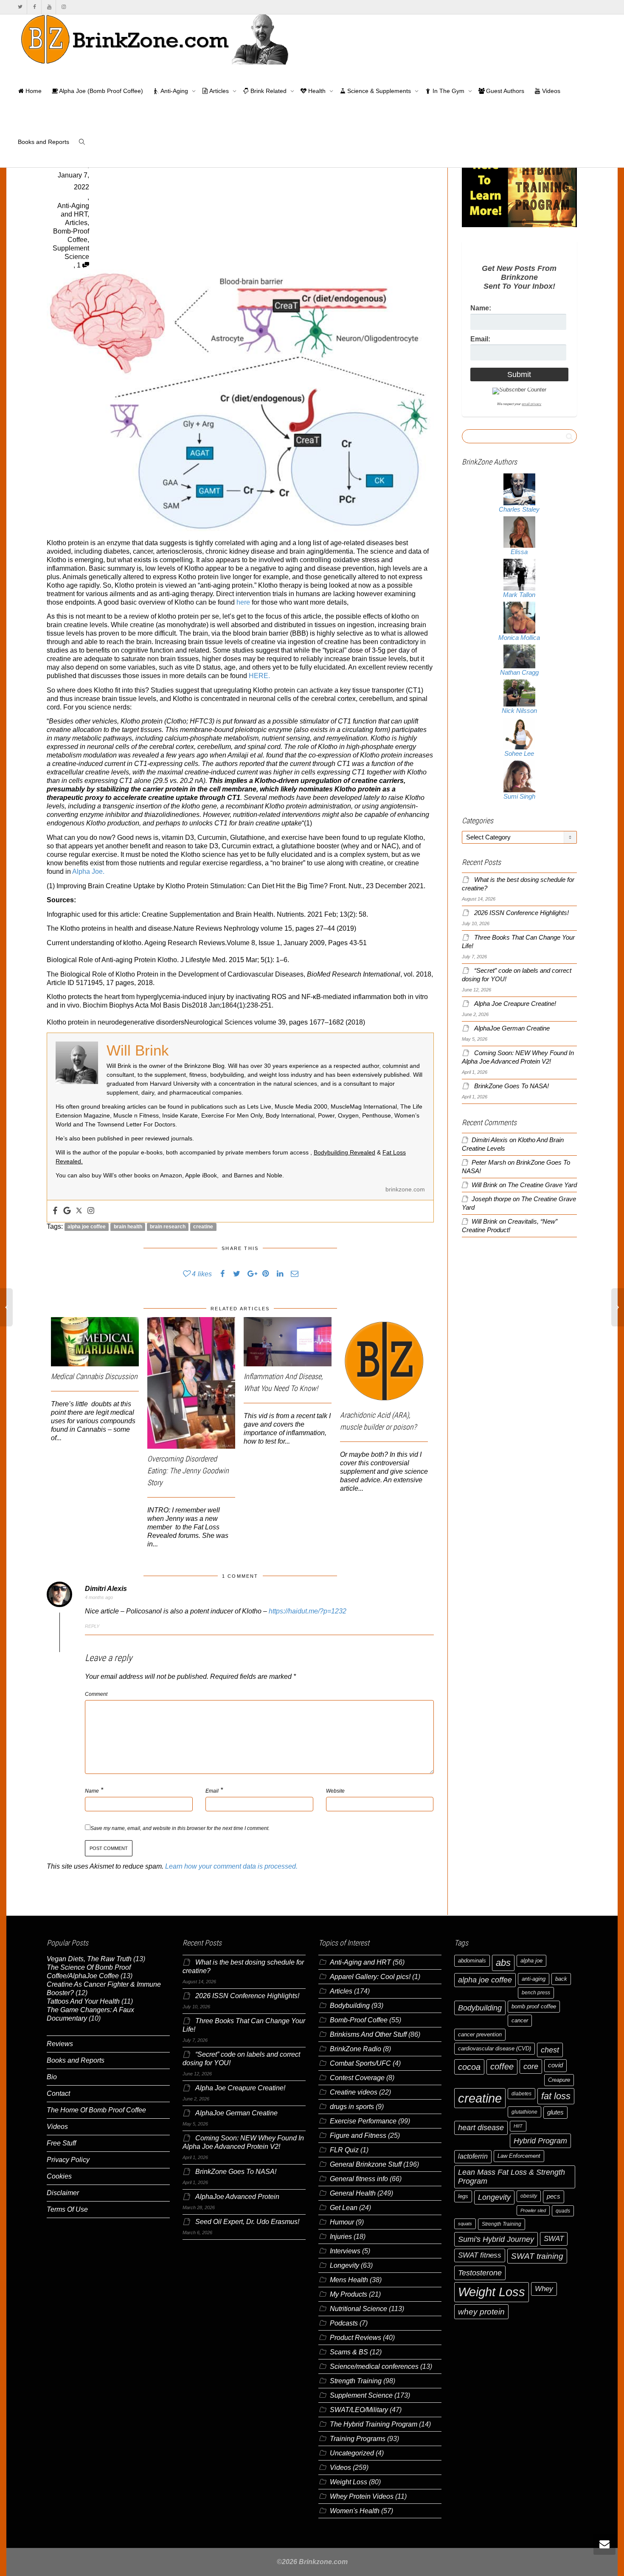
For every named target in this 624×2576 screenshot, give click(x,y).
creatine (203, 1227)
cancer (520, 2020)
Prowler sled (533, 2210)
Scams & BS (349, 2352)
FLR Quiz (344, 2150)
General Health (353, 2193)
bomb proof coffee (534, 2006)
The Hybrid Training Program (374, 2424)
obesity (529, 2196)
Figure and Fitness (358, 2135)
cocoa (469, 2067)
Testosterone (480, 2273)
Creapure (559, 2080)
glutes (555, 2112)
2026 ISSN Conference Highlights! (521, 913)
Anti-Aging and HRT (360, 1962)
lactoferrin (473, 2156)
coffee (502, 2066)
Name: (481, 308)
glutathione (524, 2112)
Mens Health (349, 2280)
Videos (550, 91)
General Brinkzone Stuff (366, 2164)
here (243, 602)
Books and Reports (44, 142)
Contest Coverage (357, 2078)
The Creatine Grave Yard (542, 1185)
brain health (128, 1227)
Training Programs (358, 2439)
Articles (219, 91)
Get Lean (344, 2208)
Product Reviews (356, 2338)
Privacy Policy (68, 2160)
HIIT (518, 2126)
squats (465, 2224)
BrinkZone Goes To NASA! (512, 1086)
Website (335, 1791)
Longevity (344, 2265)
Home (33, 91)
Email (212, 1791)
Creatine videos (354, 2092)
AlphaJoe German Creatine (512, 1028)
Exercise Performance (363, 2121)
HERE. (259, 676)
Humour (342, 2222)
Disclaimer (63, 2193)
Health (317, 91)
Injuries (341, 2237)
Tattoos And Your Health (83, 2001)
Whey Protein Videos (362, 2496)
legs (463, 2196)
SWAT (554, 2239)
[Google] (67, 1211)
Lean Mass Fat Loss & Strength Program (512, 2177)
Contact (58, 2093)
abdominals (472, 1961)
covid (555, 2065)
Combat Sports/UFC (360, 2063)
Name (92, 1791)
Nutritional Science (358, 2309)
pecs (554, 2196)
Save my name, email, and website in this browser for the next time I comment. (180, 1828)
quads (563, 2211)
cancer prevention (480, 2034)
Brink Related (268, 91)
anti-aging (534, 1979)
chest (550, 2050)
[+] (95, 1342)
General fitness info (359, 2179)
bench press (536, 1993)
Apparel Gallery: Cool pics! (370, 1977)
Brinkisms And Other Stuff (368, 2034)
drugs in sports (352, 2107)
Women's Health (355, 2511)
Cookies (59, 2176)
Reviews (60, 2044)
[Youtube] (49, 7)
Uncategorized (352, 2453)
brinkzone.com (405, 1189)
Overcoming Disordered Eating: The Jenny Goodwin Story (188, 1471)
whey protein (481, 2312)
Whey (544, 2289)
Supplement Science (361, 2395)
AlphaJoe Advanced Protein (237, 2197)
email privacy (531, 404)
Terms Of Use (67, 2209)
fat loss (556, 2096)
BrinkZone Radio (356, 2049)
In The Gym (448, 91)
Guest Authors (504, 91)
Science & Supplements (379, 91)
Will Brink (485, 1185)
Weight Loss (349, 2482)
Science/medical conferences (374, 2366)
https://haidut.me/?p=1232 (308, 1611)
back (561, 1979)
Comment (96, 1694)
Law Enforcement (519, 2156)
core (531, 2066)
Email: (480, 339)
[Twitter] (20, 7)
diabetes (521, 2094)
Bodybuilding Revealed (344, 1152)
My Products (349, 2294)
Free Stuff (61, 2143)
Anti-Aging (174, 91)
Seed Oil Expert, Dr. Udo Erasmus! (247, 2222)
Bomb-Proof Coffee (359, 2020)
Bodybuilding (350, 2006)
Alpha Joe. (88, 871)
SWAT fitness (480, 2255)
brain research (168, 1227)
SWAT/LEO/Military (359, 2410)
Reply (92, 1626)
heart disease (481, 2128)
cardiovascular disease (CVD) (495, 2048)
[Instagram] (63, 7)
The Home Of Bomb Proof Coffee (96, 2110)
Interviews (345, 2251)
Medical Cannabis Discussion (94, 1376)
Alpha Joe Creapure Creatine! (515, 1004)
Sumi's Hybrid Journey (496, 2239)
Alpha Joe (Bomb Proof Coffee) (100, 91)
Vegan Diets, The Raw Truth (89, 1959)
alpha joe (531, 1961)
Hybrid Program (540, 2141)
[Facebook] (35, 7)
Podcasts (344, 2323)
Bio (52, 2077)
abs (503, 1963)
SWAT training (537, 2256)
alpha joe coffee (87, 1227)
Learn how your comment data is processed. (231, 1866)
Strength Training (356, 2381)
